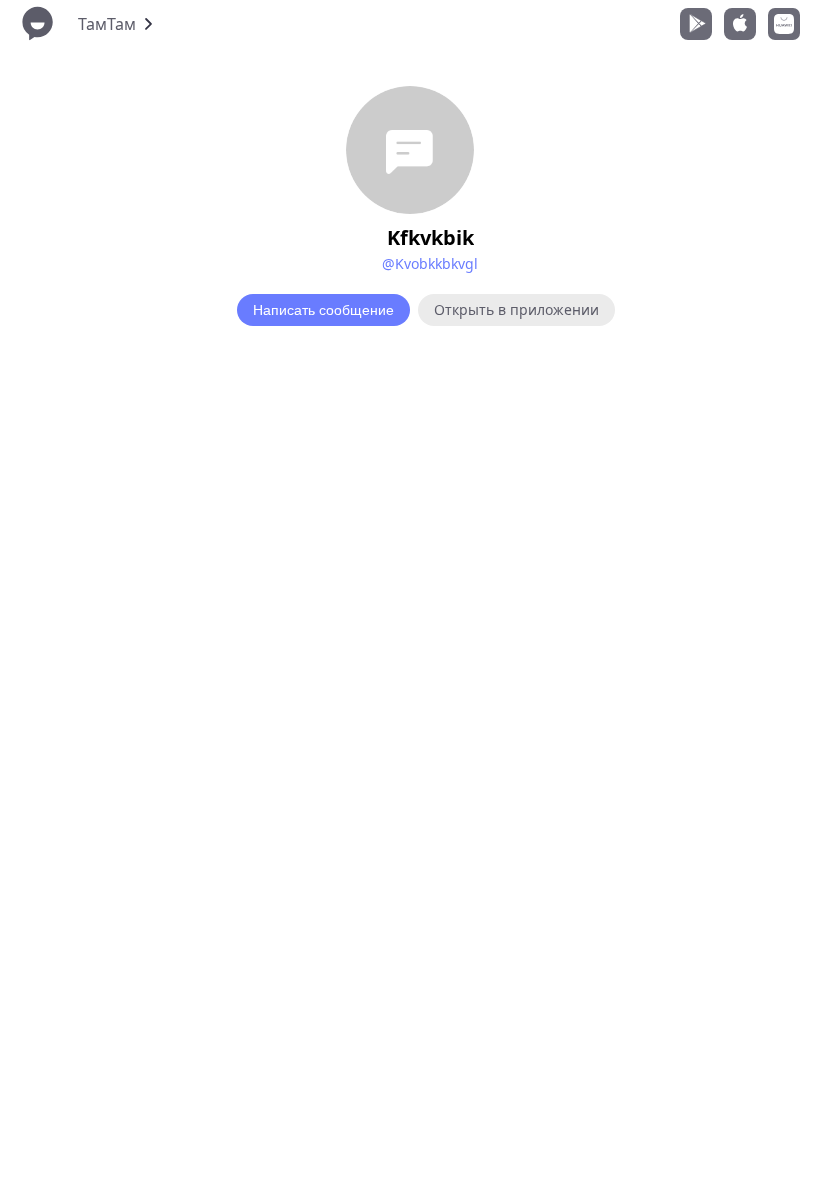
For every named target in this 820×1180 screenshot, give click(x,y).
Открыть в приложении (516, 309)
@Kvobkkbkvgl (430, 263)
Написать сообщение (323, 310)
